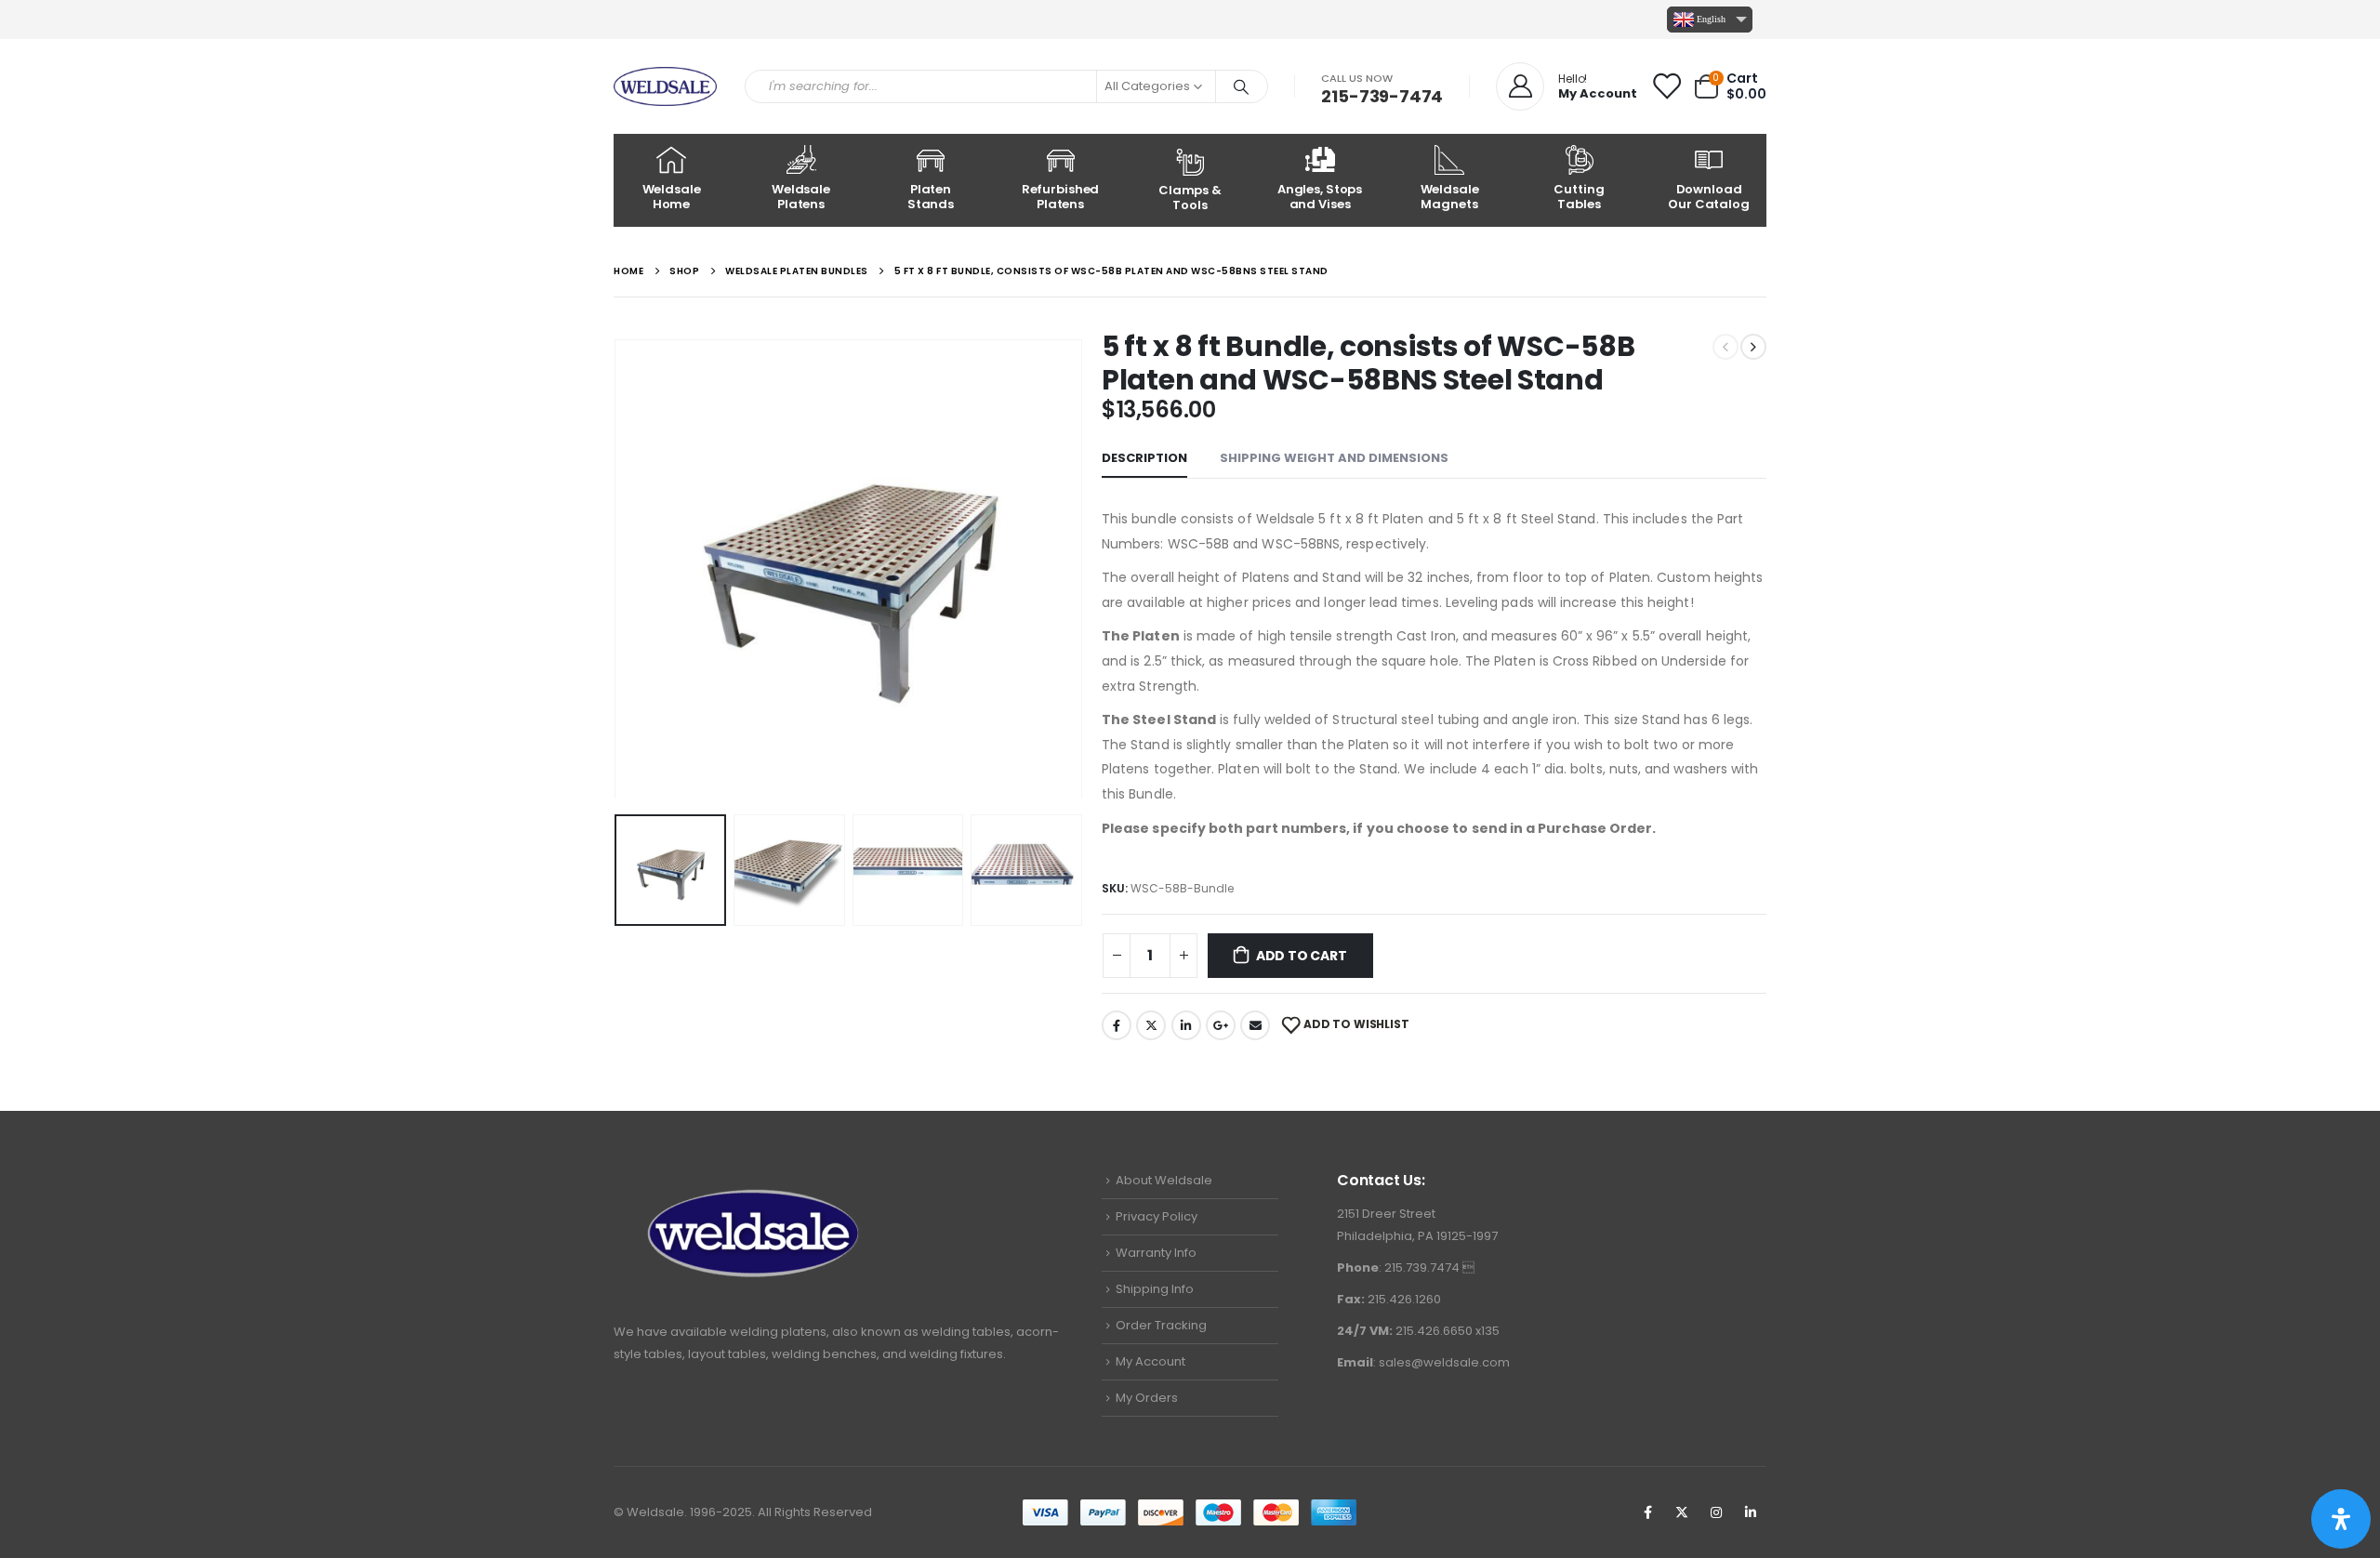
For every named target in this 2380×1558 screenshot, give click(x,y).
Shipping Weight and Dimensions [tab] (1334, 458)
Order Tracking (1161, 1325)
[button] (618, 564)
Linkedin (1751, 1512)
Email (1255, 1025)
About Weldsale (1164, 1180)
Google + (1221, 1025)
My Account (1150, 1361)
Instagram (1716, 1512)
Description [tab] (1144, 458)
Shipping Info (1155, 1289)
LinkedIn (1186, 1025)
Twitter (1151, 1025)
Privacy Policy (1157, 1216)
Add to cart (1302, 956)
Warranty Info (1156, 1253)
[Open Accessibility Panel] (2341, 1519)
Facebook (1117, 1025)
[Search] (1242, 86)
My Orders (1147, 1398)
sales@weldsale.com (1444, 1362)
